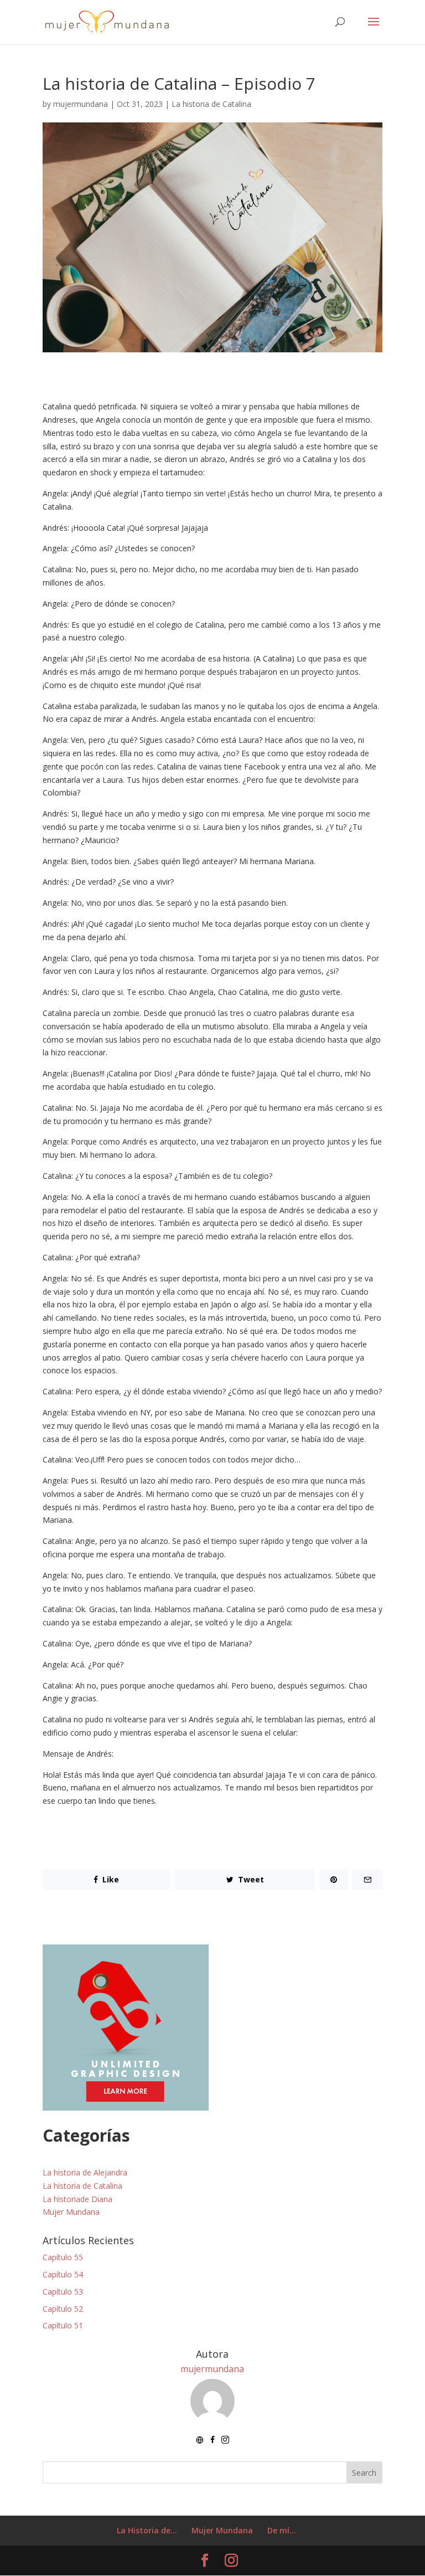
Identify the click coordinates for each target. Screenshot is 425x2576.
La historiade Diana (77, 2199)
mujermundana (81, 104)
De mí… (282, 2530)
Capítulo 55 (63, 2257)
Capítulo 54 (63, 2274)
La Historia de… (147, 2530)
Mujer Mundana (71, 2212)
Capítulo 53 (63, 2292)
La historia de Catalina (211, 104)
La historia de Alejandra (85, 2172)
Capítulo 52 (63, 2309)
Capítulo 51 (63, 2325)
